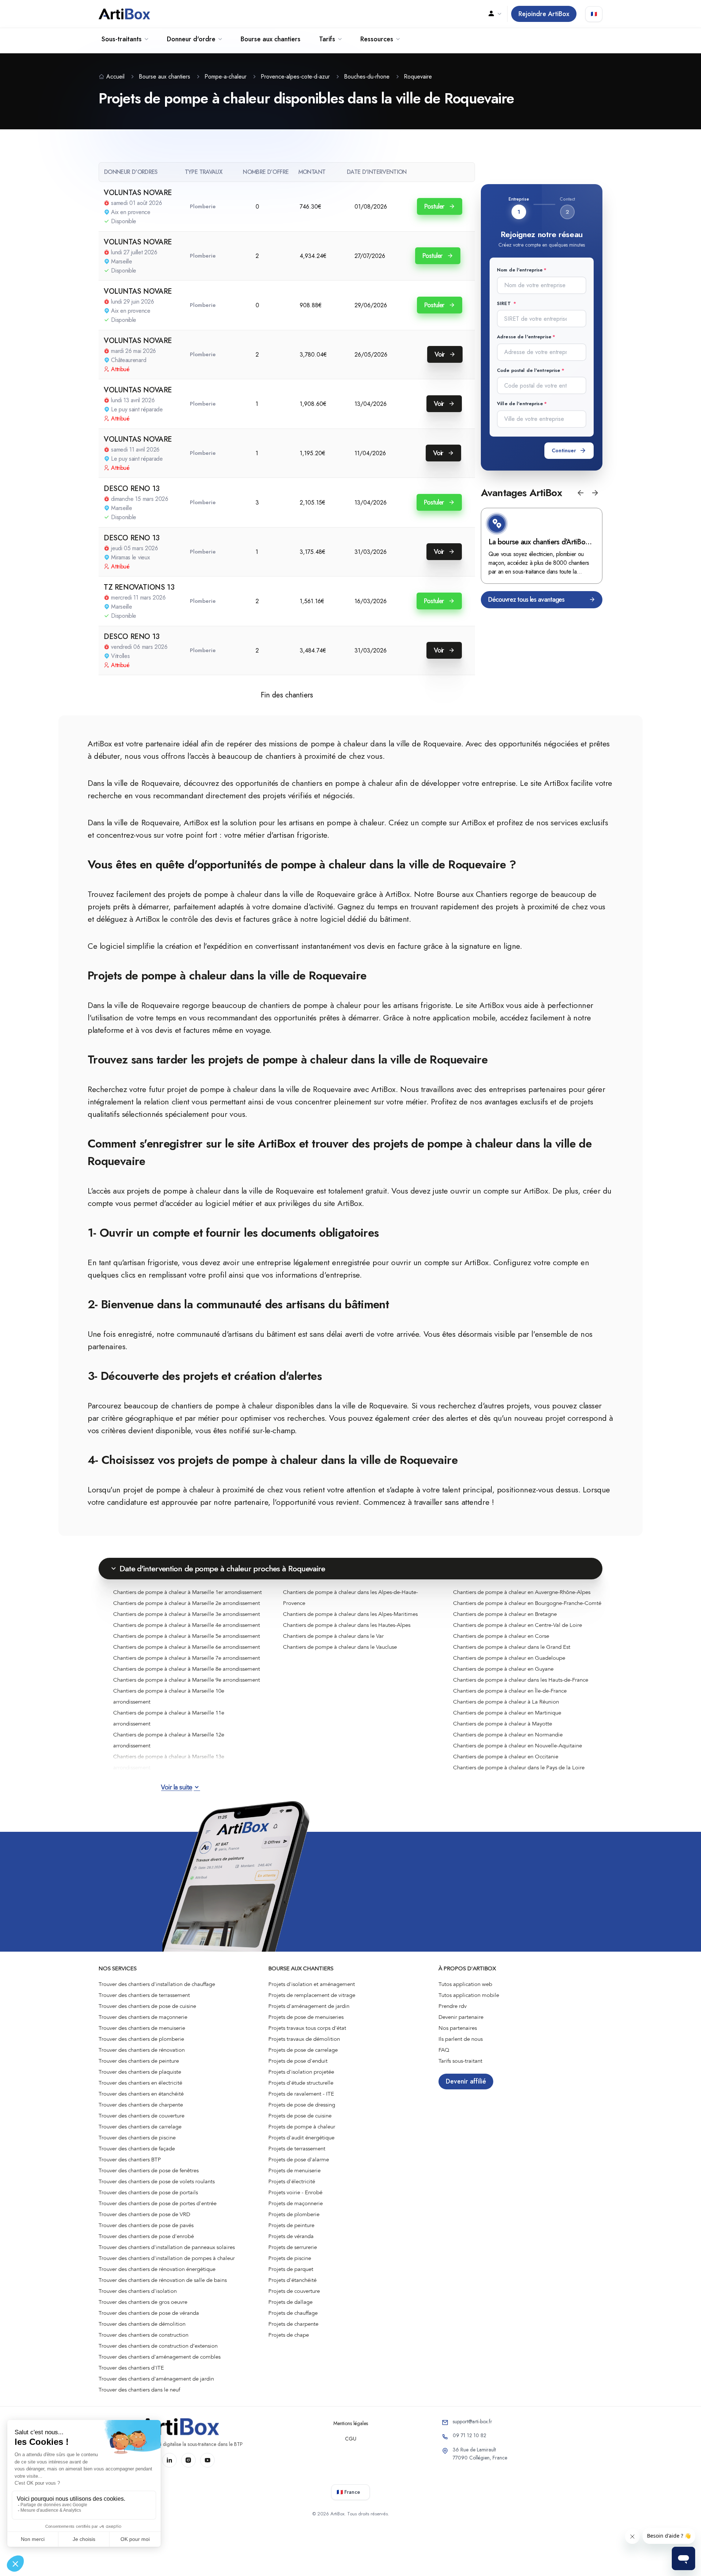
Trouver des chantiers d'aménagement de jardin (156, 2379)
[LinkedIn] (169, 2460)
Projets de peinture (291, 2225)
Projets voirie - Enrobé (295, 2192)
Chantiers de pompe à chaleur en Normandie (508, 1735)
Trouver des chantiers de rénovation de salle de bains (163, 2280)
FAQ (444, 2050)
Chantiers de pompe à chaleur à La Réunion (506, 1702)
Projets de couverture (294, 2291)
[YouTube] (207, 2460)
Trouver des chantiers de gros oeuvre (143, 2302)
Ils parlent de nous (461, 2039)
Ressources (377, 39)
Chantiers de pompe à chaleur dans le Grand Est (512, 1647)
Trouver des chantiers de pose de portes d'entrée (158, 2203)
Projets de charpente (293, 2324)
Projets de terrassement (297, 2149)
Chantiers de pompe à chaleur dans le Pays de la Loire (519, 1768)
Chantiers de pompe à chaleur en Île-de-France (510, 1691)
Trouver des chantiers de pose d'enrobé (146, 2236)
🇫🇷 (594, 14)
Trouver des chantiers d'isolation (138, 2291)
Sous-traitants (122, 39)
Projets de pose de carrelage (303, 2050)
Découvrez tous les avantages (526, 600)
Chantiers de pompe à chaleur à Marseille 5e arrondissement (187, 1636)
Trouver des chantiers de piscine (137, 2138)
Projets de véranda (291, 2236)
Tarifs (327, 39)
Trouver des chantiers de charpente (141, 2105)
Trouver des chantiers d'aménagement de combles (160, 2357)
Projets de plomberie (294, 2214)
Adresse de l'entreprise (524, 337)
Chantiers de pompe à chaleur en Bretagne (505, 1614)
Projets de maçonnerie (296, 2203)
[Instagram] (188, 2460)
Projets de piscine (290, 2258)
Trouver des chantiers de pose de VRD (144, 2214)
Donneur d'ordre (191, 39)
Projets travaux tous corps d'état (307, 2028)
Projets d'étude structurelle (301, 2083)
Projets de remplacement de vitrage (312, 1995)
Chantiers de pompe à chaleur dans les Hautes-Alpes (347, 1625)
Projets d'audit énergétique (301, 2138)
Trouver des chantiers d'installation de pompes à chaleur (167, 2258)
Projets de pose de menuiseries (306, 2017)
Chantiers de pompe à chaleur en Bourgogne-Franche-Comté (527, 1603)
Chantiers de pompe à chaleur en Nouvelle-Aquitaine (518, 1746)
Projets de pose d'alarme (299, 2160)
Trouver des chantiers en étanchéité (141, 2094)
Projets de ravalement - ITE (301, 2094)
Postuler (435, 206)
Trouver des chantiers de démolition (142, 2324)
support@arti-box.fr (472, 2421)
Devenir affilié (466, 2081)
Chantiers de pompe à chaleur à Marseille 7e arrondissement (187, 1658)
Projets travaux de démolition (304, 2039)
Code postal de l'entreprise (529, 370)
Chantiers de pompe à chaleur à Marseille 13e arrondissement (169, 1762)
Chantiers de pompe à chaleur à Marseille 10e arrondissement (169, 1696)
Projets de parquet (291, 2269)
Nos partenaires (458, 2028)
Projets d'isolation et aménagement (312, 1984)
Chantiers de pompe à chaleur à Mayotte (503, 1724)
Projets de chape (289, 2335)
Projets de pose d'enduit (298, 2061)
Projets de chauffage (293, 2313)
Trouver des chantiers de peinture (139, 2061)
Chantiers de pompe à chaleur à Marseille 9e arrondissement (187, 1680)
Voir (440, 354)
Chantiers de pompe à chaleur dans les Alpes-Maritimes (350, 1614)
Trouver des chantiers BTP (130, 2160)
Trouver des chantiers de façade (137, 2149)
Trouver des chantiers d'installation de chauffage (157, 1984)
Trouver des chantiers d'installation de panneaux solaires (167, 2247)
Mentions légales (351, 2423)
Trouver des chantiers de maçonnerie (143, 2017)
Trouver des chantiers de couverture (141, 2116)
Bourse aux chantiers (271, 39)
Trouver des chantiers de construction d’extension (158, 2346)
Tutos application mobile (469, 1995)
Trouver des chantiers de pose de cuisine (147, 2006)
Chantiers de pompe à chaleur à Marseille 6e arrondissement (187, 1647)
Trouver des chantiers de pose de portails (148, 2192)
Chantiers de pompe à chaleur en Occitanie (506, 1757)
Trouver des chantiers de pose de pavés (146, 2225)
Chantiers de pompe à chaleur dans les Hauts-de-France (521, 1680)
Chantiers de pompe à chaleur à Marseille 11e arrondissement (169, 1718)
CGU (351, 2439)
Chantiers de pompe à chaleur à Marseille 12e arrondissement (169, 1740)
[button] (581, 493)
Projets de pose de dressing (302, 2105)
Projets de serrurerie (293, 2247)
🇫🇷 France (348, 2492)
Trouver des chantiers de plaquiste (140, 2072)
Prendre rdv (453, 2006)
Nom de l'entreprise (520, 270)
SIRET (505, 303)
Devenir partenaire (461, 2017)
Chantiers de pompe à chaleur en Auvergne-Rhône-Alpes (522, 1592)
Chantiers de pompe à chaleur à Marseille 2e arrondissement (187, 1603)
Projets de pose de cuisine (300, 2116)
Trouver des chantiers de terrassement (144, 1995)
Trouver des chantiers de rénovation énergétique (157, 2269)
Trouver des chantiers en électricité (140, 2083)
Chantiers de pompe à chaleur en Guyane (503, 1669)
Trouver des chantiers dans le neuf (139, 2390)
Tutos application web (465, 1984)
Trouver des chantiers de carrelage (140, 2127)
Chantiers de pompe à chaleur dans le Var (333, 1636)
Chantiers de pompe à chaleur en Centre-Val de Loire (518, 1625)
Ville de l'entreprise (520, 404)
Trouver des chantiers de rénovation (142, 2050)
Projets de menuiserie (294, 2170)
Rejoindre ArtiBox (544, 14)
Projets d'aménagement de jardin (309, 2006)
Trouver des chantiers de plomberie (141, 2039)
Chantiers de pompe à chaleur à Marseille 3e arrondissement (187, 1614)
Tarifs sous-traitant (460, 2061)
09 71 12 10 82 (470, 2435)
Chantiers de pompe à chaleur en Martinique (507, 1713)
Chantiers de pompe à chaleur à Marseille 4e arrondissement (187, 1625)
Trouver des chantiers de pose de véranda (149, 2313)
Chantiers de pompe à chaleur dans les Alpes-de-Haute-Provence (350, 1598)
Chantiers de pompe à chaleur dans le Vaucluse (340, 1647)
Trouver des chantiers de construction (143, 2335)
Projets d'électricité (292, 2181)
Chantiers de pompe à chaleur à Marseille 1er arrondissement (187, 1592)
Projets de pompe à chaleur (302, 2127)
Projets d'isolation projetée (301, 2072)
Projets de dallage (290, 2302)
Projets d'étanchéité (292, 2280)
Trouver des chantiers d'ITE (131, 2368)
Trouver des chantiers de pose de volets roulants (157, 2181)
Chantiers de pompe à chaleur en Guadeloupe (509, 1658)
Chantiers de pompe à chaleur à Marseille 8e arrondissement (187, 1669)
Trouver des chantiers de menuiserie (142, 2028)
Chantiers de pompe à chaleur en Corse (501, 1636)
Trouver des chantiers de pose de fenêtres (149, 2170)
